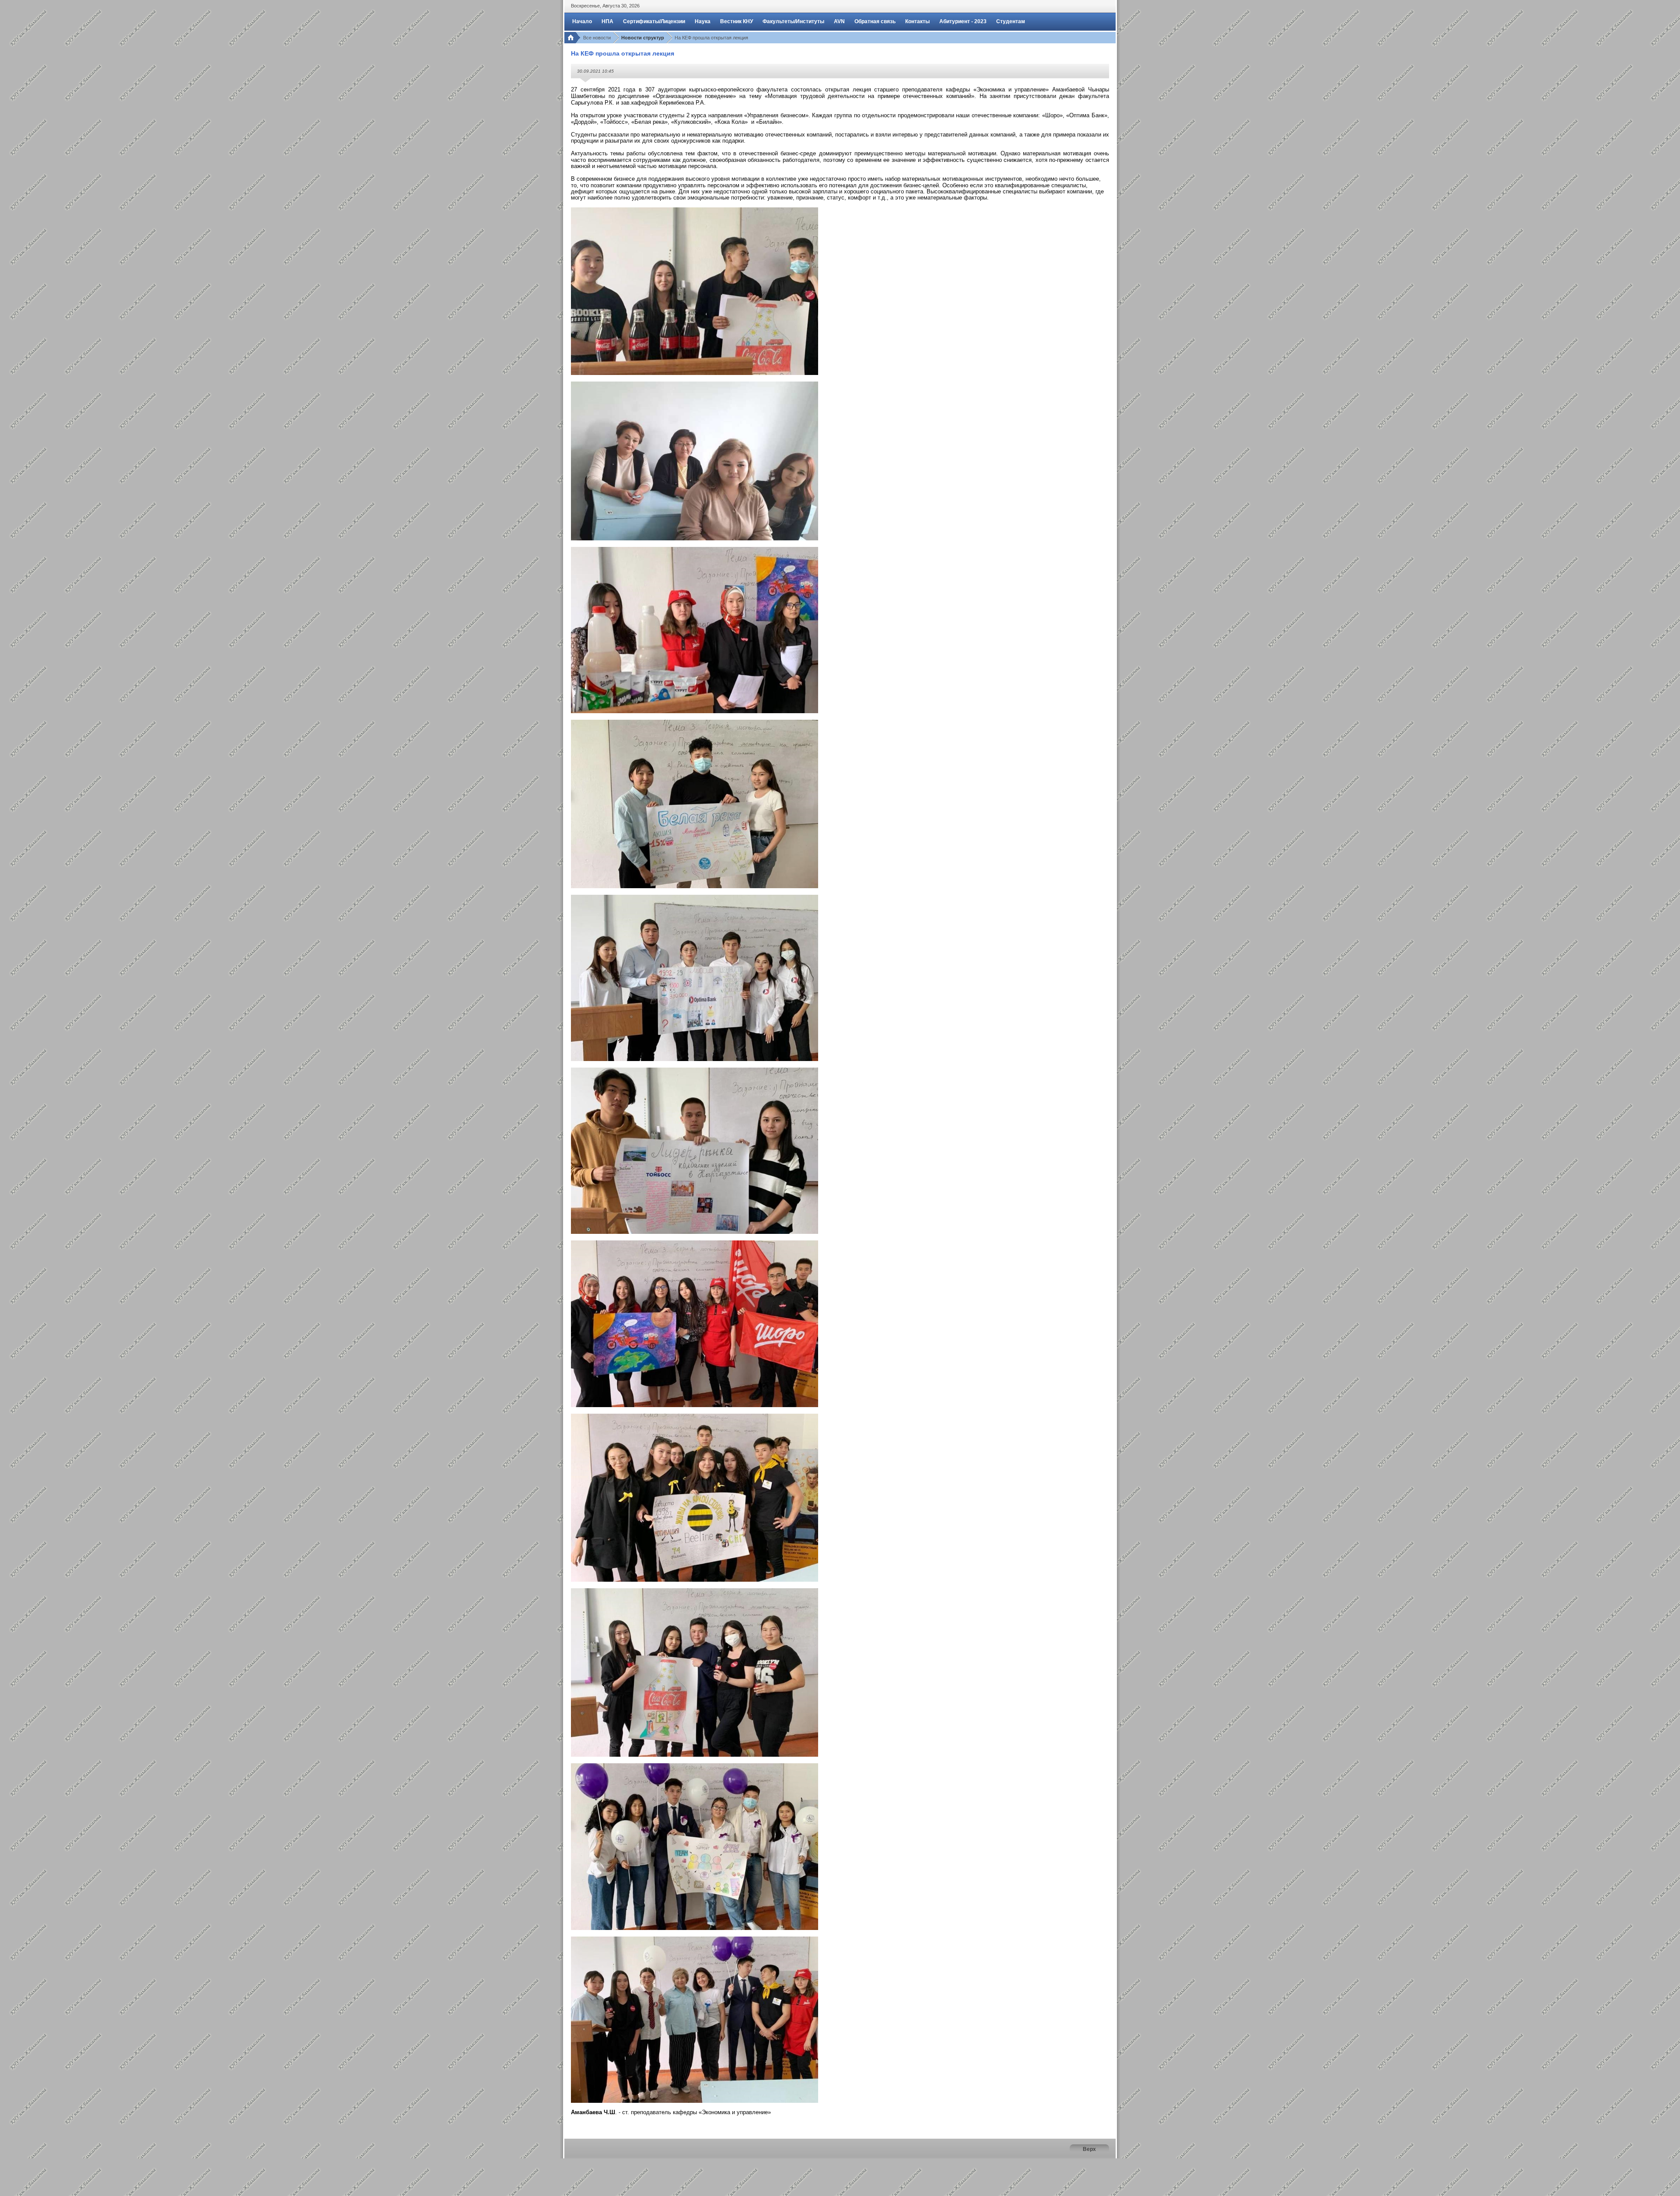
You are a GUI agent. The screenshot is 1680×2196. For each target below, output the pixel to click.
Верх (1089, 2149)
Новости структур (643, 38)
